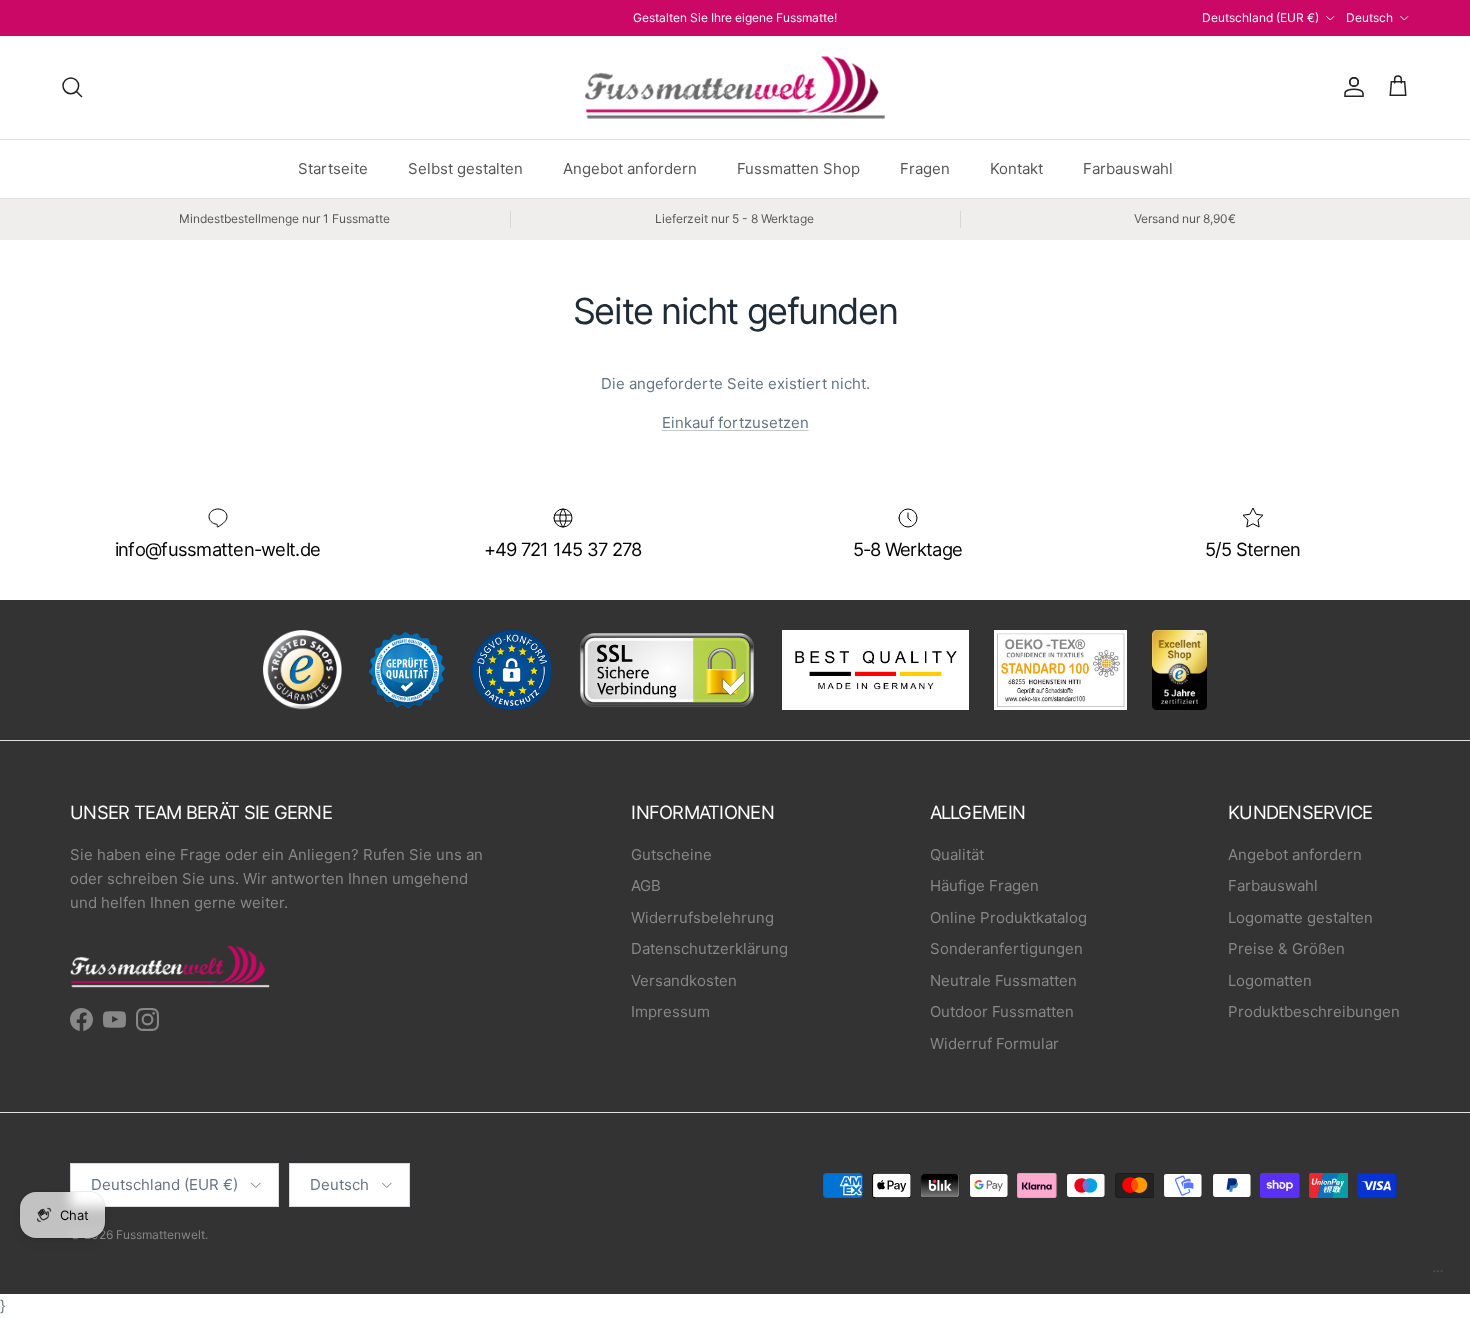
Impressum (670, 1011)
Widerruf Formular (994, 1043)
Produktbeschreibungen (1314, 1011)
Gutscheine (671, 854)
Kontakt (1016, 168)
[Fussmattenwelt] (735, 87)
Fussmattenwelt (160, 1234)
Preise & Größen (1286, 948)
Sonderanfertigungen (1006, 948)
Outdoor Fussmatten (1002, 1011)
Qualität (957, 854)
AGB (646, 885)
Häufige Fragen (984, 885)
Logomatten (1270, 980)
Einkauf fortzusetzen (735, 422)
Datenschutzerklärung (709, 948)
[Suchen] (72, 87)
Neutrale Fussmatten (1003, 980)
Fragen (925, 168)
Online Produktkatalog (1008, 917)
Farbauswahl (1128, 168)
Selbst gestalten (465, 168)
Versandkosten (684, 980)
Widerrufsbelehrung (702, 917)
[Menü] (1438, 1276)
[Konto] (1350, 87)
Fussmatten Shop (798, 168)
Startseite (333, 168)
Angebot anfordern (630, 168)
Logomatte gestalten (1300, 917)
